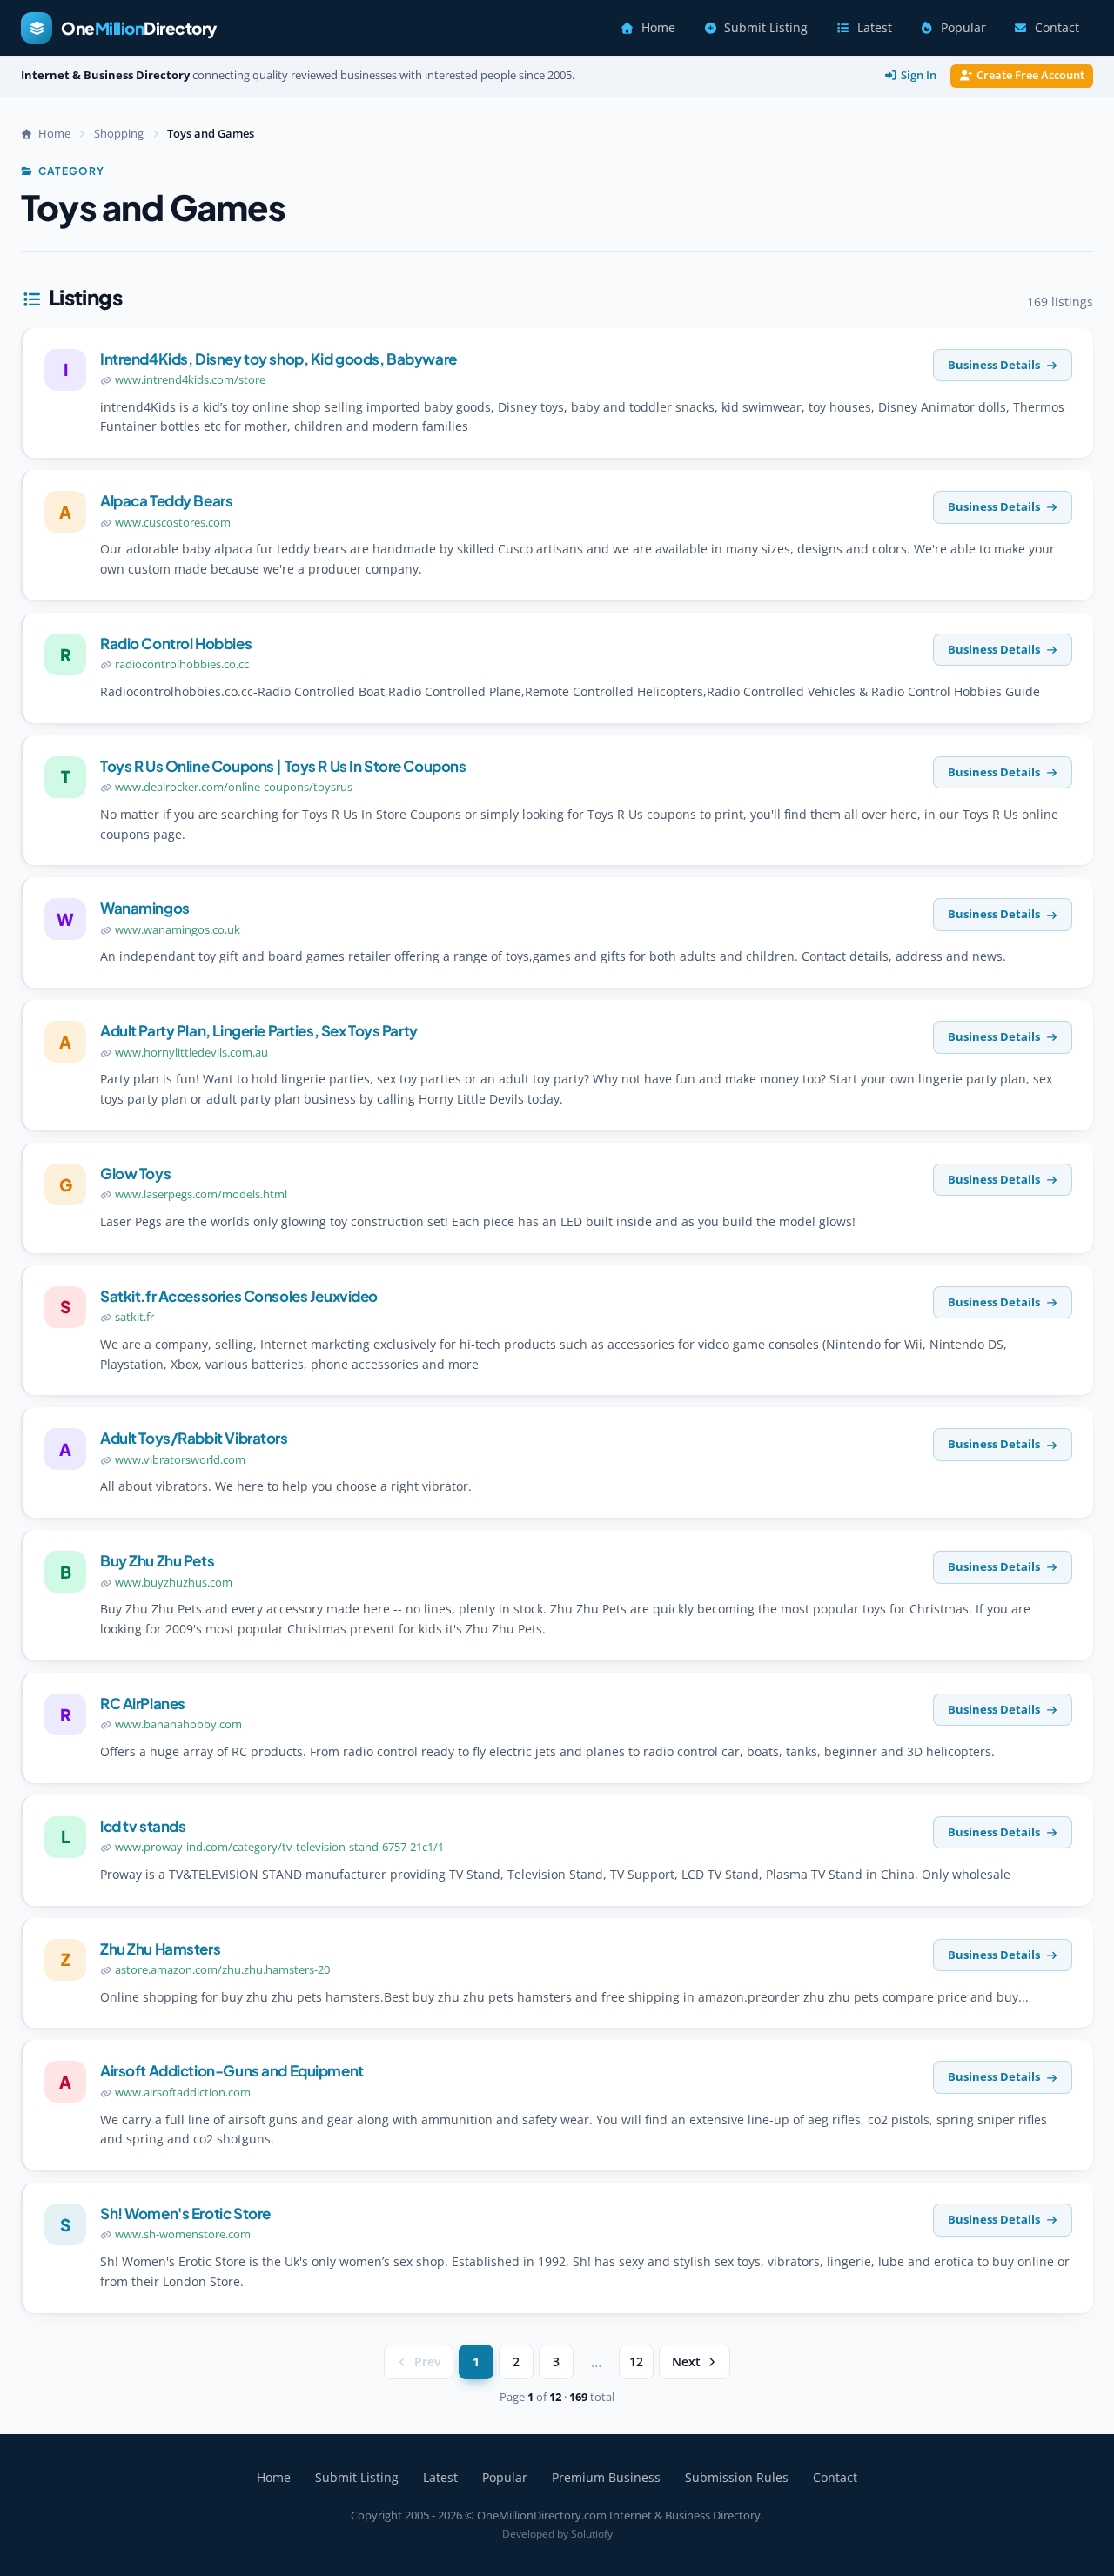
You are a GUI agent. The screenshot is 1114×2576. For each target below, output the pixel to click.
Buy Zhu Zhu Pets (157, 1560)
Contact (1057, 28)
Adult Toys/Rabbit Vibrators (194, 1438)
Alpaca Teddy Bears (166, 500)
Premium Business (606, 2477)
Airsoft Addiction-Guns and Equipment (232, 2070)
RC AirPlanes (143, 1703)
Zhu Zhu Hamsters (160, 1949)
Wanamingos (145, 908)
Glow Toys (135, 1173)
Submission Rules (737, 2477)
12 (636, 2362)
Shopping (119, 133)
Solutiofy (592, 2534)
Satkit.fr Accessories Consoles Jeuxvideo (239, 1296)
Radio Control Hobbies (176, 643)
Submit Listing (766, 28)
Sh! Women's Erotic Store (185, 2213)
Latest (875, 28)
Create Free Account (1030, 75)
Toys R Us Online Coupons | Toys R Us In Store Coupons (283, 766)
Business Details (994, 365)
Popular (963, 28)
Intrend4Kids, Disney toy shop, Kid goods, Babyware (278, 359)
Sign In (919, 75)
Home (658, 28)
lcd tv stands (143, 1826)
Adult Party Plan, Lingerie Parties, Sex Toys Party (259, 1030)
